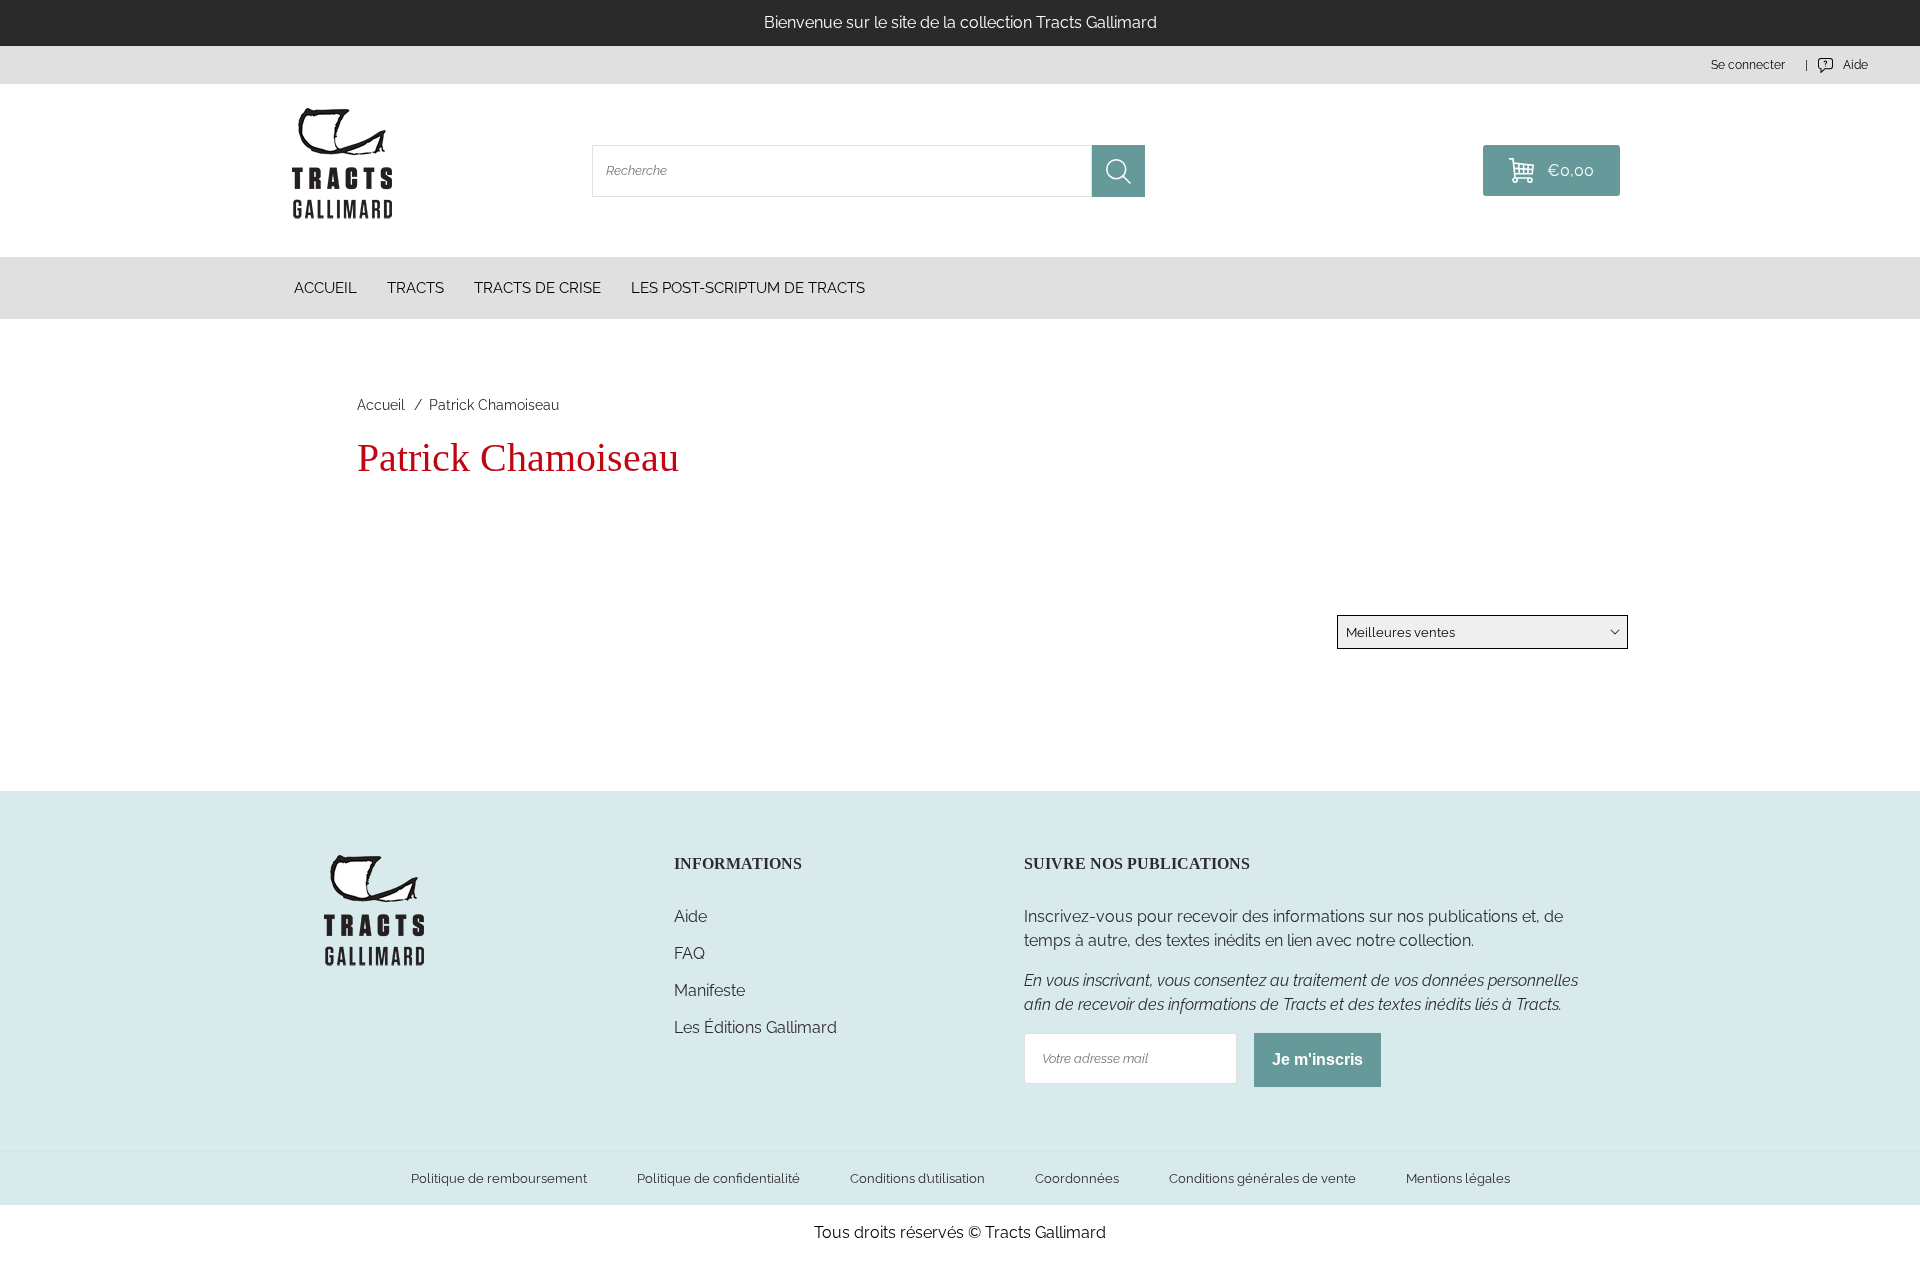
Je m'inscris (1317, 1059)
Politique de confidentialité (718, 1178)
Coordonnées (1077, 1178)
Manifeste (709, 990)
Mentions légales (1458, 1178)
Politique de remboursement (499, 1178)
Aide (690, 916)
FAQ (689, 953)
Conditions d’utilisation (917, 1178)
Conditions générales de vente (1262, 1178)
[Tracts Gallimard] (374, 964)
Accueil (381, 405)
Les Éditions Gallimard (755, 1027)
